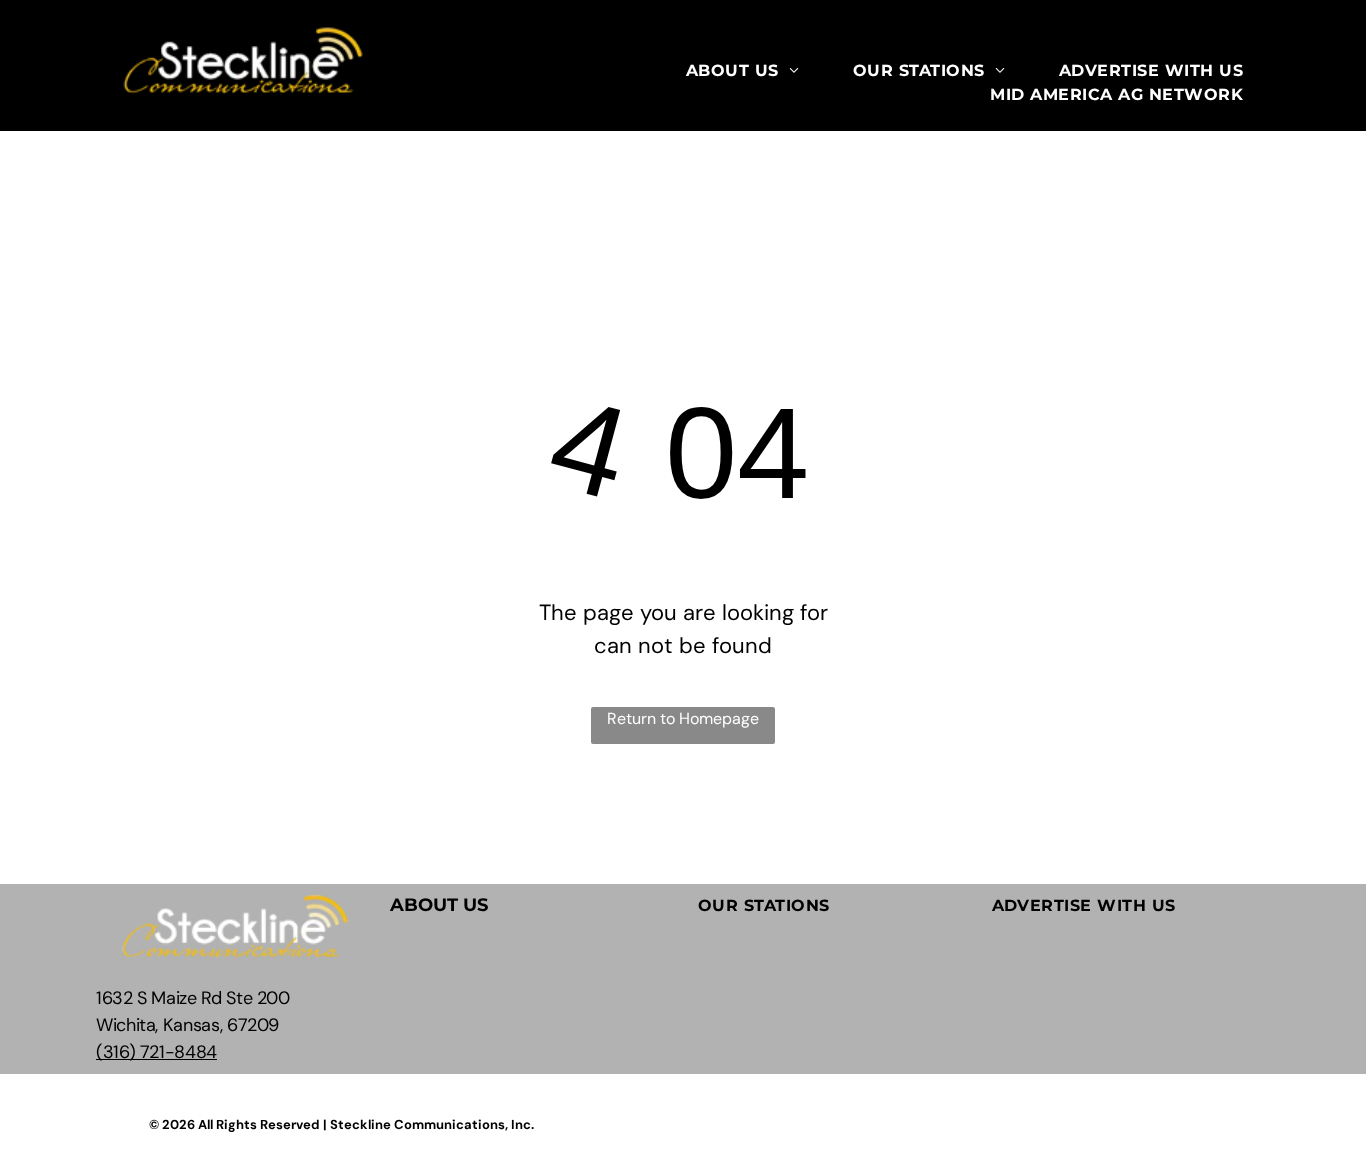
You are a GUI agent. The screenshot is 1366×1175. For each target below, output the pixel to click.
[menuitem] (742, 71)
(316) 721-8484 (156, 1052)
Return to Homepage (683, 718)
